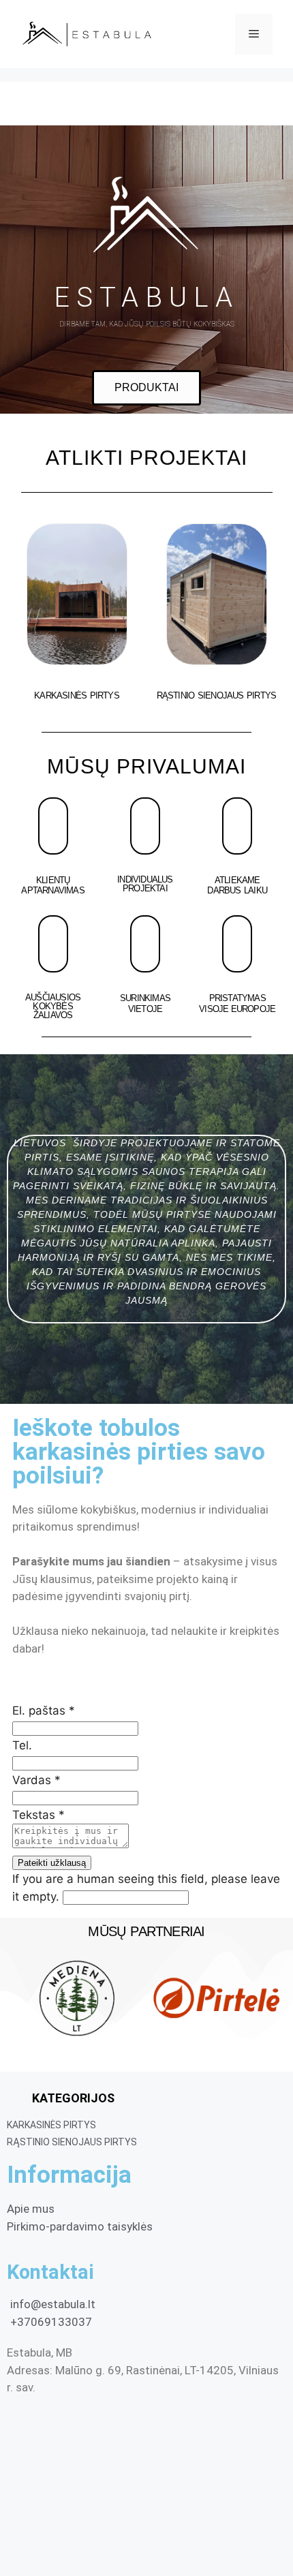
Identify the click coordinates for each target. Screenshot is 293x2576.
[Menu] (254, 34)
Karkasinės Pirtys (77, 695)
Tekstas (38, 1815)
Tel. (22, 1745)
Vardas (36, 1780)
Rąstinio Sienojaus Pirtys (217, 695)
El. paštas (44, 1711)
